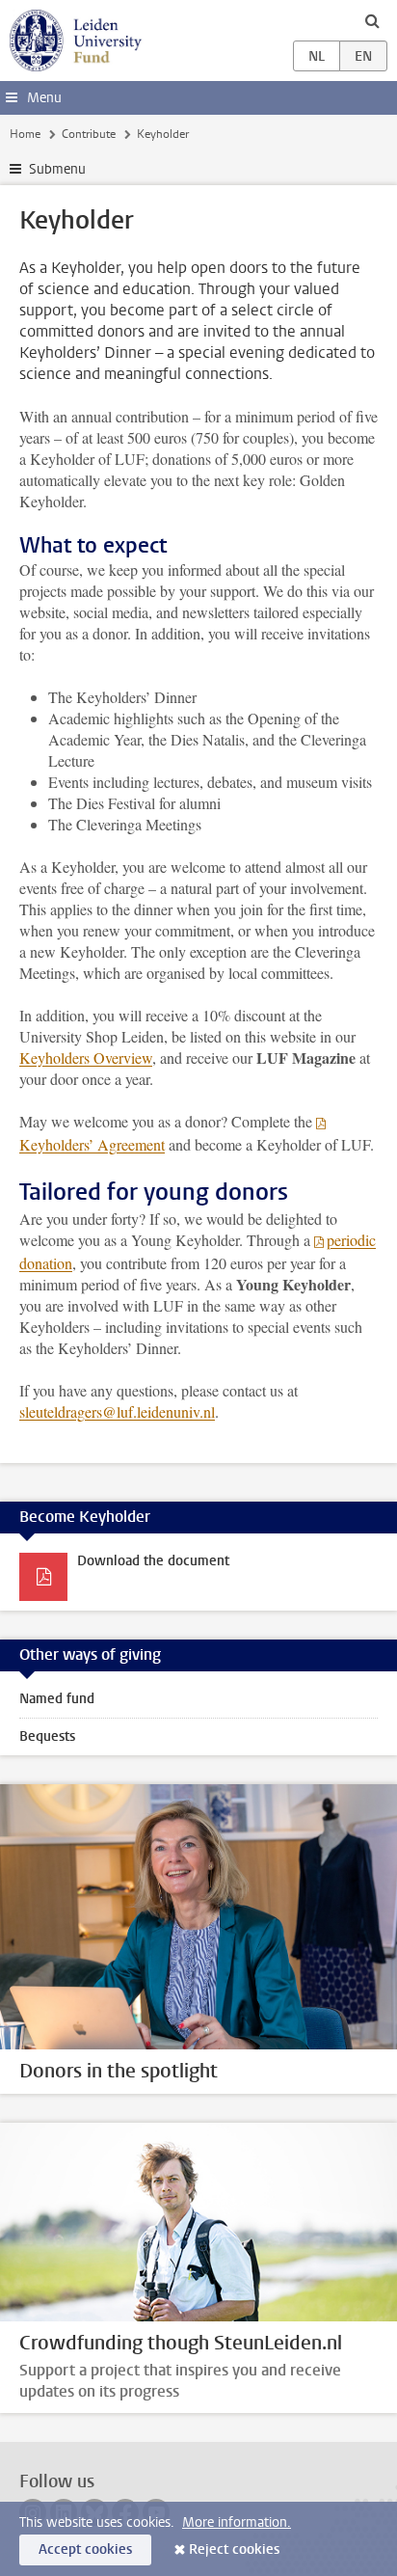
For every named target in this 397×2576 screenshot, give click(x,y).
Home (25, 134)
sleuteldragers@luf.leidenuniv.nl (117, 1411)
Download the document (153, 1561)
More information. (237, 2522)
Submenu (57, 169)
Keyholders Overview (86, 1058)
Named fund (57, 1699)
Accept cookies (85, 2549)
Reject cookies (234, 2549)
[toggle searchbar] (372, 20)
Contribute (89, 134)
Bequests (47, 1736)
